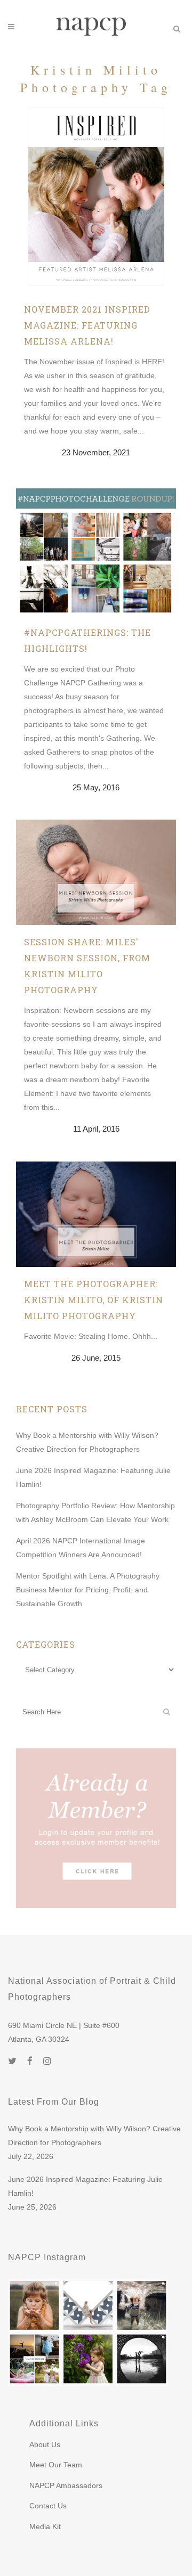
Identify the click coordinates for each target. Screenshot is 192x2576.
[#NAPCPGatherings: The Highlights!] (96, 550)
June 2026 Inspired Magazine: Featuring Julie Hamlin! (85, 2186)
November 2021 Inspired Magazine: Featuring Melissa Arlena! (87, 325)
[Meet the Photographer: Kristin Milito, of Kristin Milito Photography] (96, 1214)
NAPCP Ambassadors (66, 2485)
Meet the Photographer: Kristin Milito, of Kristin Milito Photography (94, 1300)
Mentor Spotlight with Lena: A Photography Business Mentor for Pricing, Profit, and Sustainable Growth (88, 1590)
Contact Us (48, 2506)
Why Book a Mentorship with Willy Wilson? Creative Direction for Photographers (94, 2136)
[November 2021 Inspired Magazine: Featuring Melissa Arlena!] (96, 198)
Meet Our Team (56, 2465)
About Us (45, 2444)
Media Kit (45, 2526)
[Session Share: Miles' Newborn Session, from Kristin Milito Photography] (96, 872)
